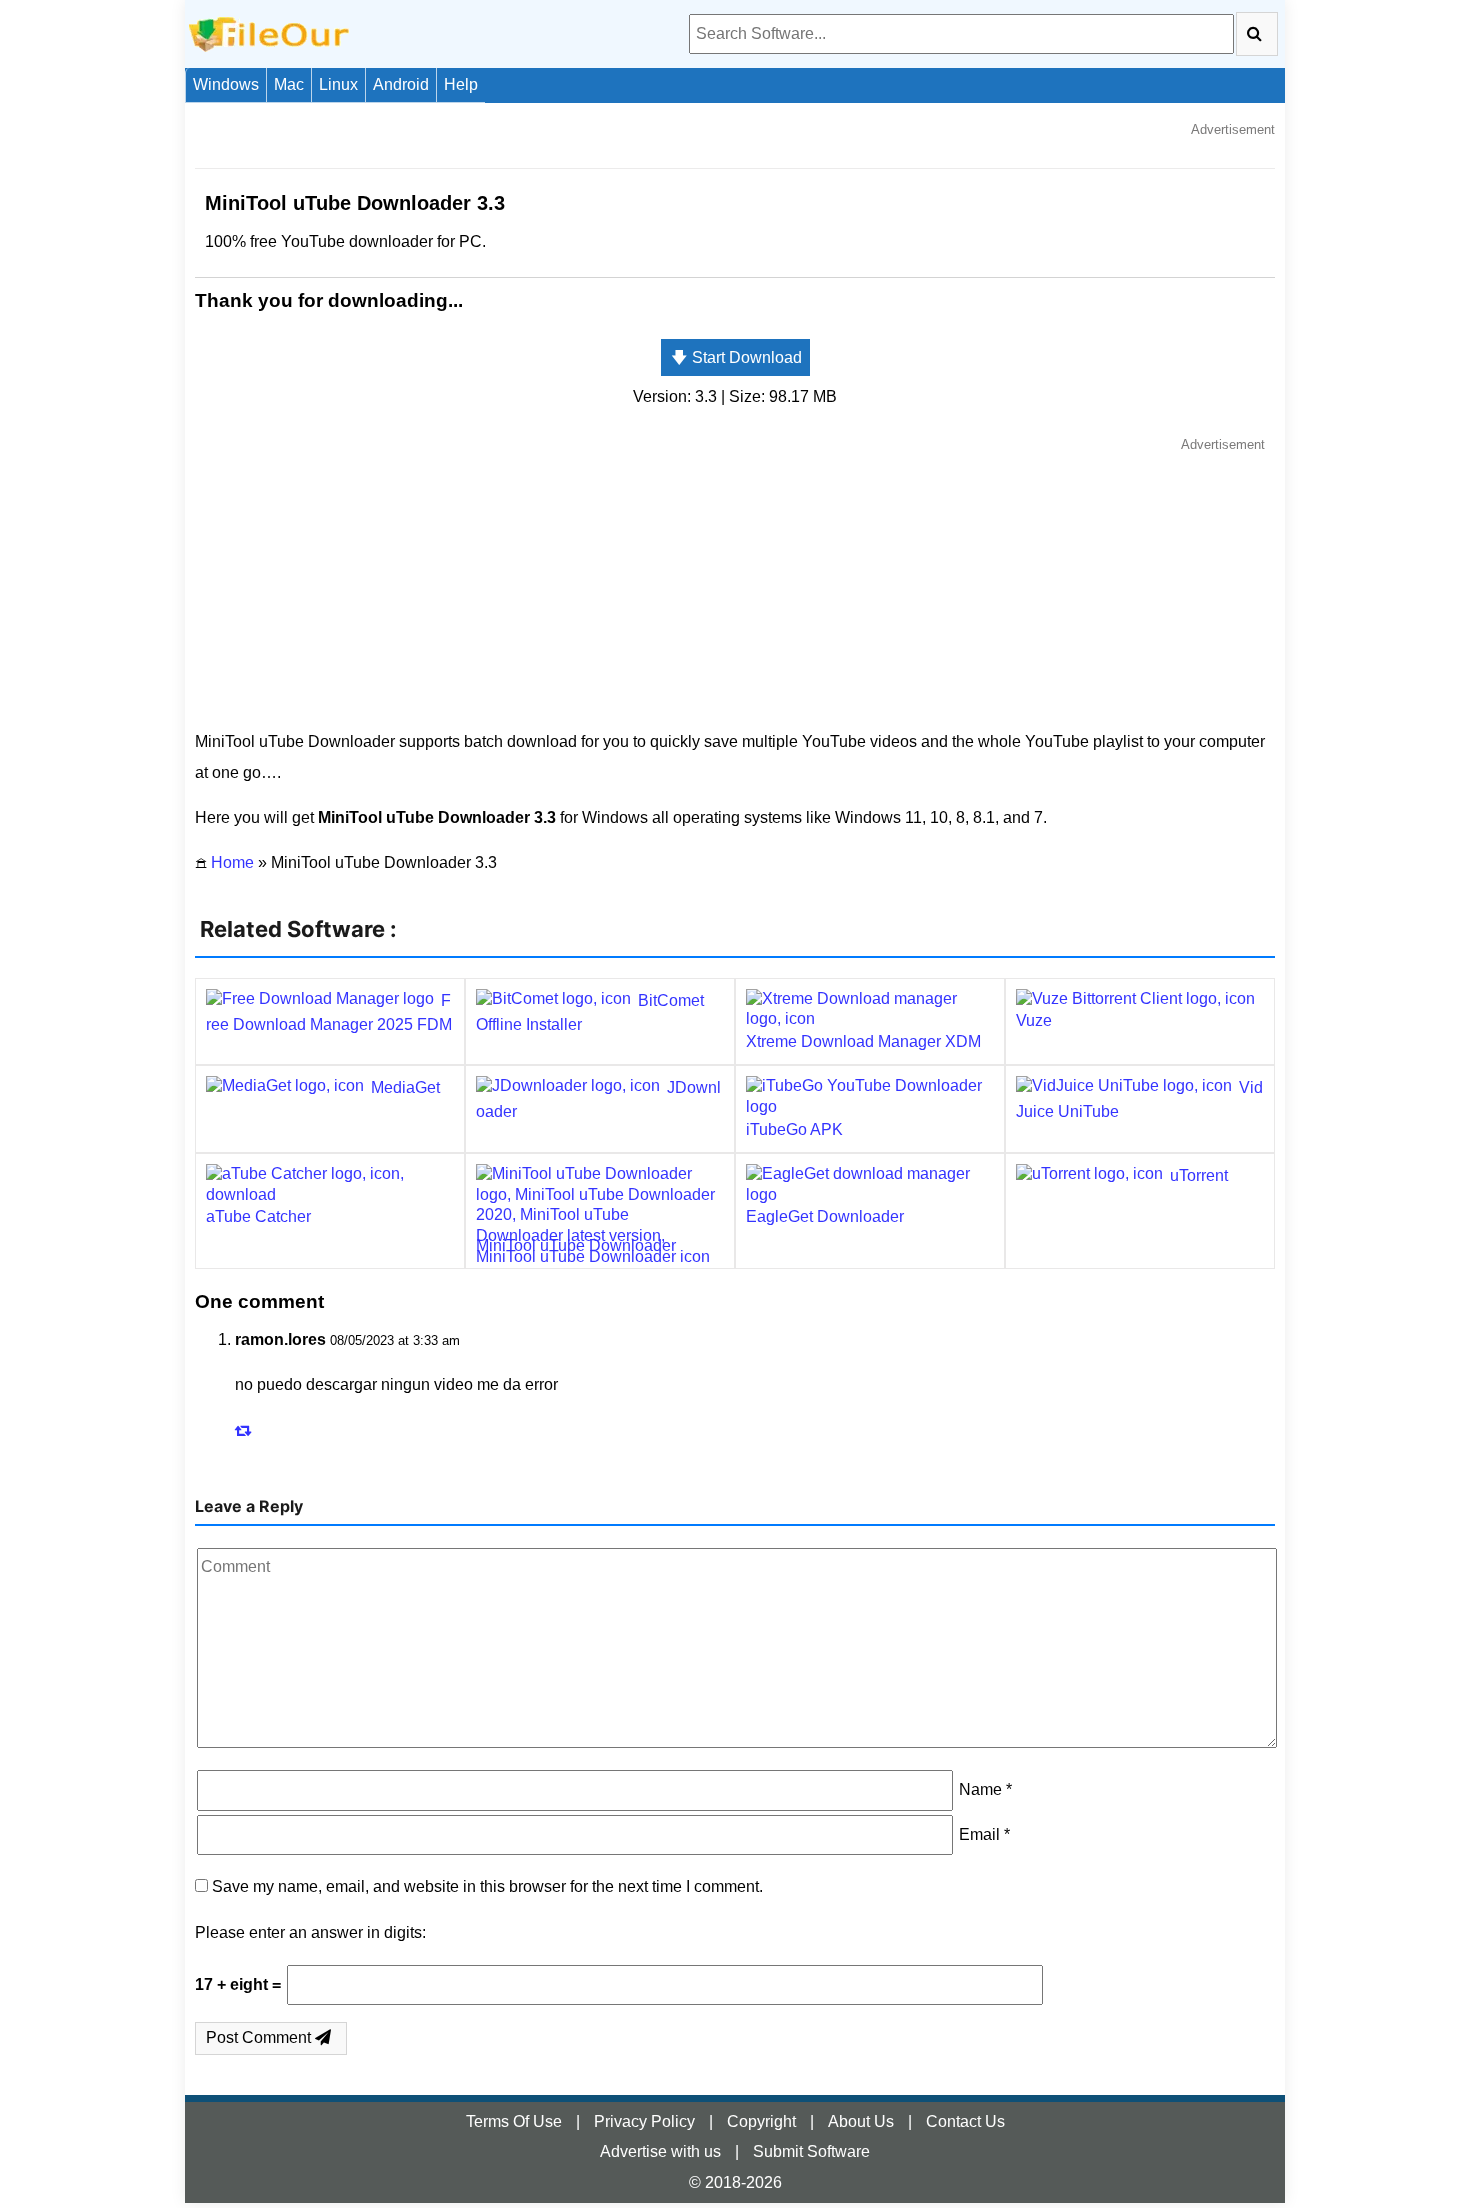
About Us (861, 2121)
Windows (226, 84)
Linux (338, 84)
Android (401, 84)
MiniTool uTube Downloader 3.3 (355, 203)
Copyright (761, 2121)
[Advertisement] (735, 582)
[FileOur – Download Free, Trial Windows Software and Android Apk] (269, 32)
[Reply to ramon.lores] (246, 1430)
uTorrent (1199, 1175)
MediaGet (405, 1087)
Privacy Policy (644, 2121)
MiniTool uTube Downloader (576, 1245)
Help (461, 84)
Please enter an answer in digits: (310, 1932)
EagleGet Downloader (825, 1216)
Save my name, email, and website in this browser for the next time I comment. (487, 1886)
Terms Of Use (514, 2121)
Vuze (1034, 1020)
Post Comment (260, 2037)
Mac (289, 84)
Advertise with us (660, 2151)
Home (232, 862)
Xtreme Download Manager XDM (863, 1041)
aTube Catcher (258, 1216)
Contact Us (965, 2121)
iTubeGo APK (794, 1129)
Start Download (736, 357)
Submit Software (811, 2151)
